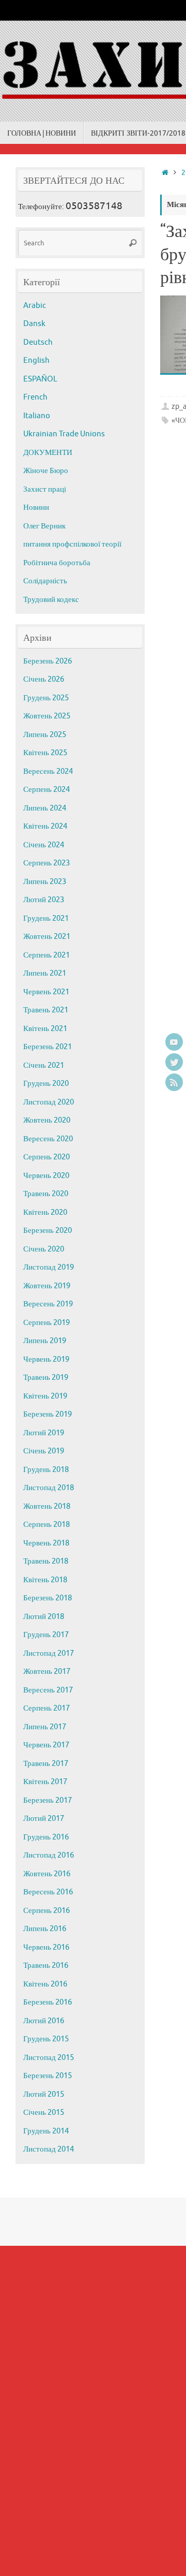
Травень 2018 (46, 1561)
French (35, 397)
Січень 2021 (44, 1065)
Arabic (35, 306)
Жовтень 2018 (47, 1506)
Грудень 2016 (46, 1837)
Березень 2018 (48, 1598)
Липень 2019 (45, 1341)
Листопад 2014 (49, 2149)
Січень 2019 (44, 1451)
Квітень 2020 (45, 1212)
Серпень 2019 (47, 1323)
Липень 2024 (45, 808)
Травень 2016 (46, 1966)
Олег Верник (44, 526)
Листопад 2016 (49, 1855)
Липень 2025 (45, 735)
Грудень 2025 (46, 698)
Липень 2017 (45, 1727)
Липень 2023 (45, 882)
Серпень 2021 (47, 955)
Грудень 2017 (46, 1635)
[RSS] (174, 1082)
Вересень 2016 (48, 1892)
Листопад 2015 (49, 2058)
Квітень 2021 (45, 1029)
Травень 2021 (46, 1010)
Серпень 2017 (47, 1708)
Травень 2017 (46, 1764)
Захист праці (45, 489)
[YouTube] (174, 1042)
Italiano (37, 416)
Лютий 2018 (44, 1617)
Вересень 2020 (48, 1139)
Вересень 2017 (48, 1690)
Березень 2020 (48, 1231)
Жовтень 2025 (47, 716)
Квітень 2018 (45, 1580)
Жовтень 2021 (47, 937)
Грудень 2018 (46, 1470)
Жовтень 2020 (47, 1120)
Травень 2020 (46, 1194)
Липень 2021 (45, 973)
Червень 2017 (46, 1745)
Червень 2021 (46, 992)
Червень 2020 (46, 1176)
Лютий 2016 (44, 2021)
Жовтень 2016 (47, 1874)
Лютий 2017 (44, 1819)
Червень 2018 (46, 1543)
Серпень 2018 (47, 1525)
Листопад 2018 (49, 1488)
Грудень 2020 (46, 1084)
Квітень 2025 (45, 753)
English (36, 360)
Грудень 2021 (46, 918)
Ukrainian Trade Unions (64, 434)
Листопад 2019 (49, 1267)
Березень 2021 (48, 1047)
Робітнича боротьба (57, 563)
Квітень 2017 (45, 1782)
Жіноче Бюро (46, 471)
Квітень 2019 (45, 1396)
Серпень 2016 (47, 1911)
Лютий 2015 (44, 2094)
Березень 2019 (48, 1414)
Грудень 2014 (46, 2131)
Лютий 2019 (44, 1433)
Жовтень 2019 (47, 1286)
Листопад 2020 (49, 1102)
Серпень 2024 (47, 790)
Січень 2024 (44, 845)
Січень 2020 (44, 1249)
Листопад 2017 (49, 1653)
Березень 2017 (48, 1800)
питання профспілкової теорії (72, 544)
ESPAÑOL (40, 379)
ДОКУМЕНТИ (48, 453)
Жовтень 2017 (47, 1672)
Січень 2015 (44, 2113)
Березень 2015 (48, 2076)
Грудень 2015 (46, 2039)
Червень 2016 (46, 1947)
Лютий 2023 (44, 900)
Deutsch (38, 342)
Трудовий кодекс (51, 600)
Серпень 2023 (47, 863)
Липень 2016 (45, 1929)
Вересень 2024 (48, 771)
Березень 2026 (48, 661)
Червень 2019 (46, 1359)
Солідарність (45, 581)
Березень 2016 (48, 2002)
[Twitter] (174, 1062)
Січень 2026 (44, 679)
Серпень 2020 (47, 1157)
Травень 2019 (46, 1378)
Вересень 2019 (48, 1304)
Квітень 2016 (45, 1984)
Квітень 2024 (45, 826)
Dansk (34, 324)
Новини (36, 507)
